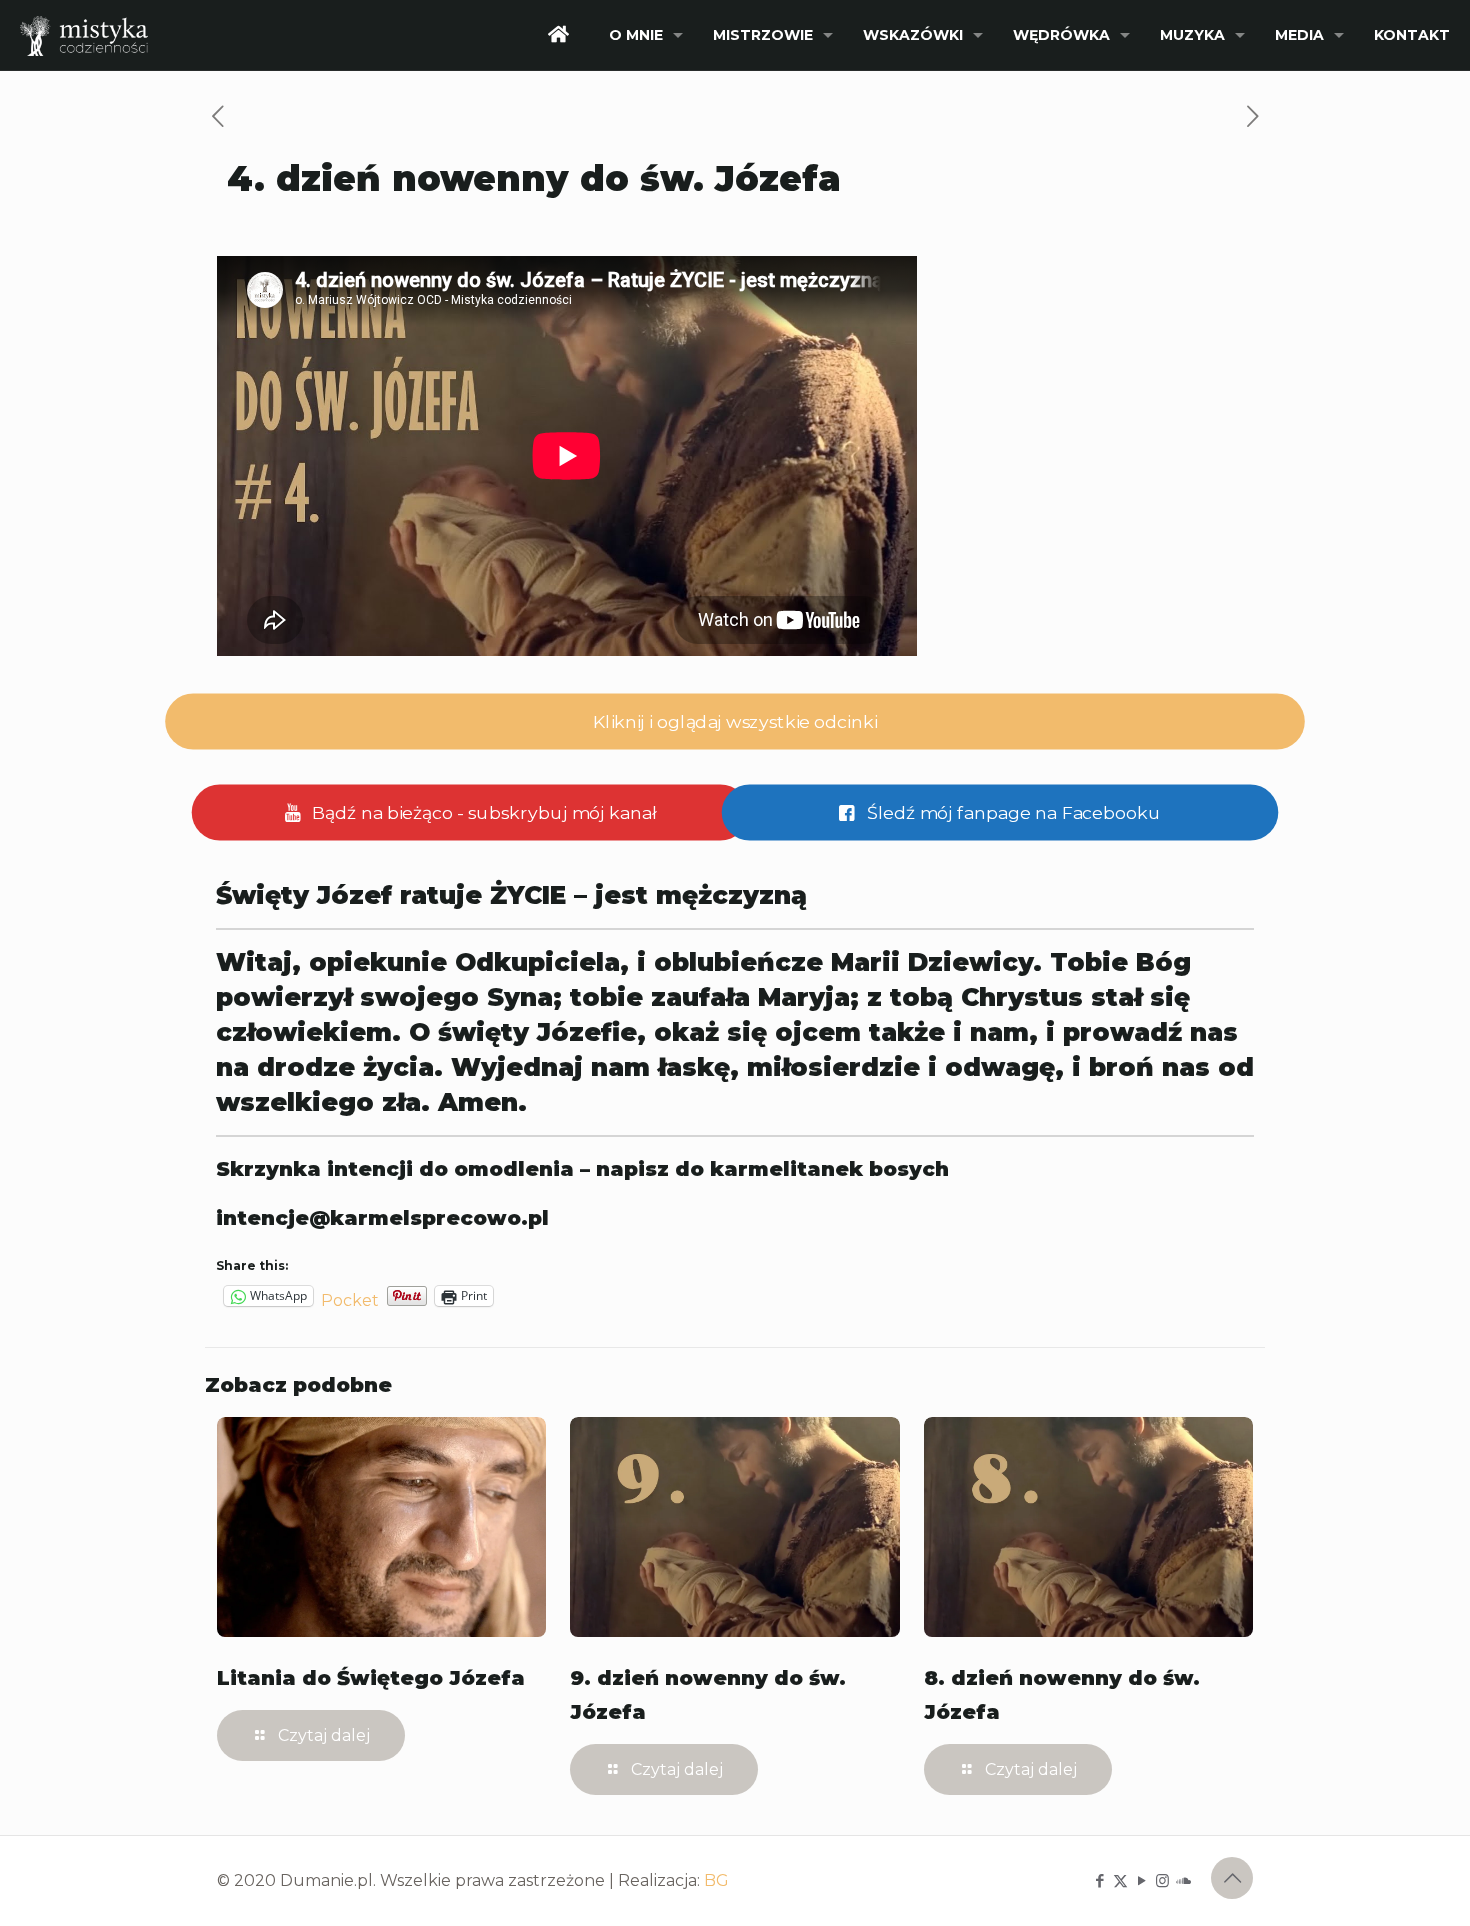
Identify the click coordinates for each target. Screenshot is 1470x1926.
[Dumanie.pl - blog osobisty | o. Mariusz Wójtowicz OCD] (84, 35)
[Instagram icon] (1162, 1880)
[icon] (1183, 1880)
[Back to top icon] (1232, 1878)
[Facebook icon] (1099, 1880)
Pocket (350, 1300)
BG (716, 1880)
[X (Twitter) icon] (1120, 1880)
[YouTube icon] (1141, 1880)
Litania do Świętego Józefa (371, 1678)
